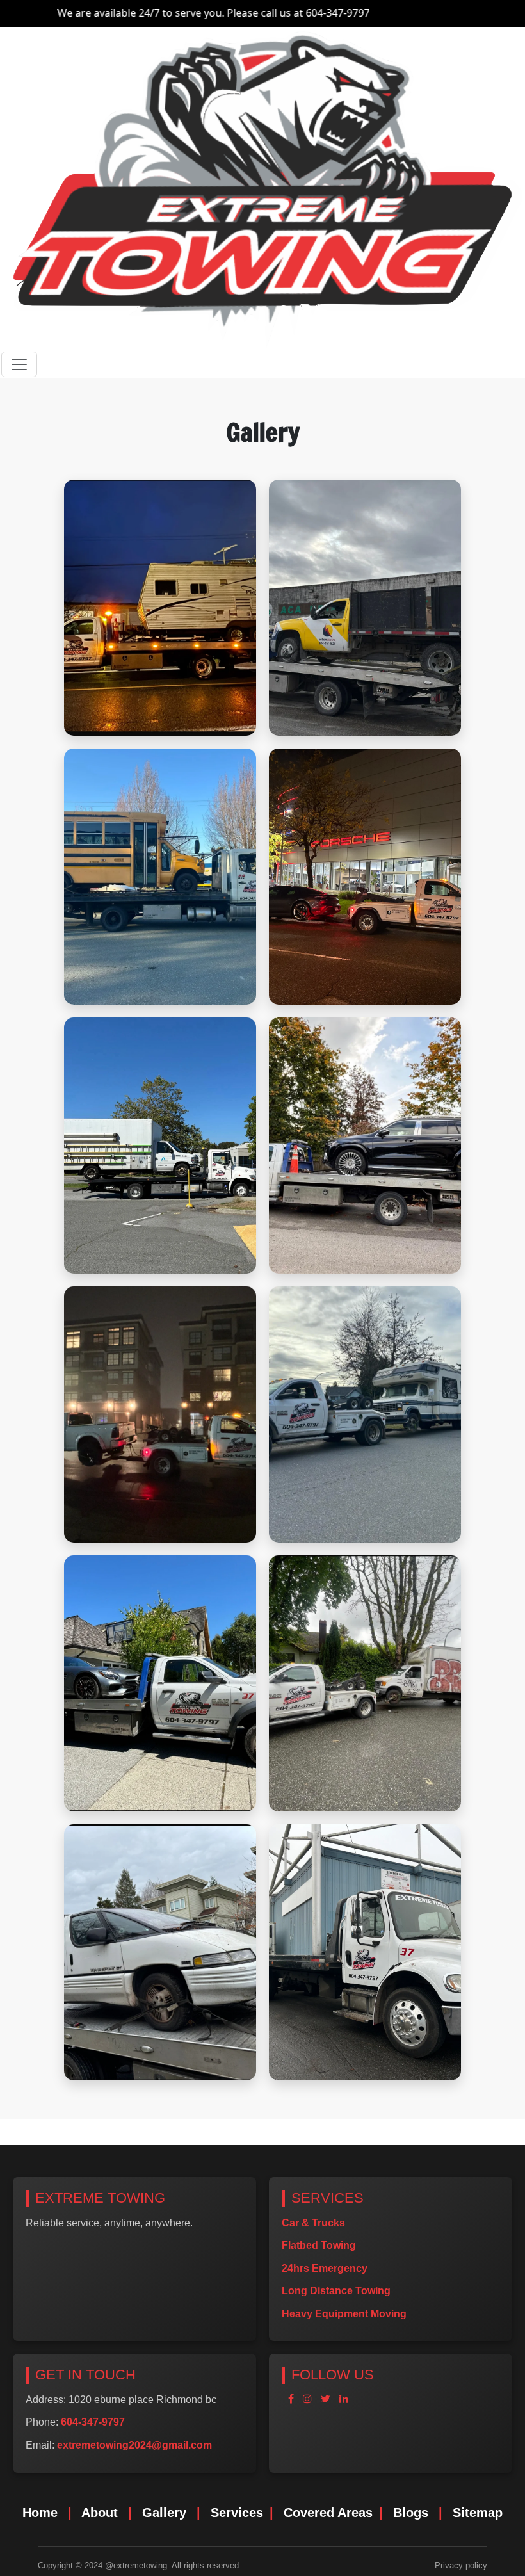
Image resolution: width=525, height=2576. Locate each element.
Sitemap (478, 2513)
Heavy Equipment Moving (344, 2314)
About (100, 2513)
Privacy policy (461, 2565)
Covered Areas (328, 2513)
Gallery (164, 2513)
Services (237, 2513)
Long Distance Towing (336, 2291)
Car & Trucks (313, 2223)
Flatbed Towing (319, 2245)
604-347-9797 (267, 13)
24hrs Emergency (325, 2268)
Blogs (411, 2513)
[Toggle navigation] (19, 364)
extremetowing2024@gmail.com (134, 2445)
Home (40, 2513)
